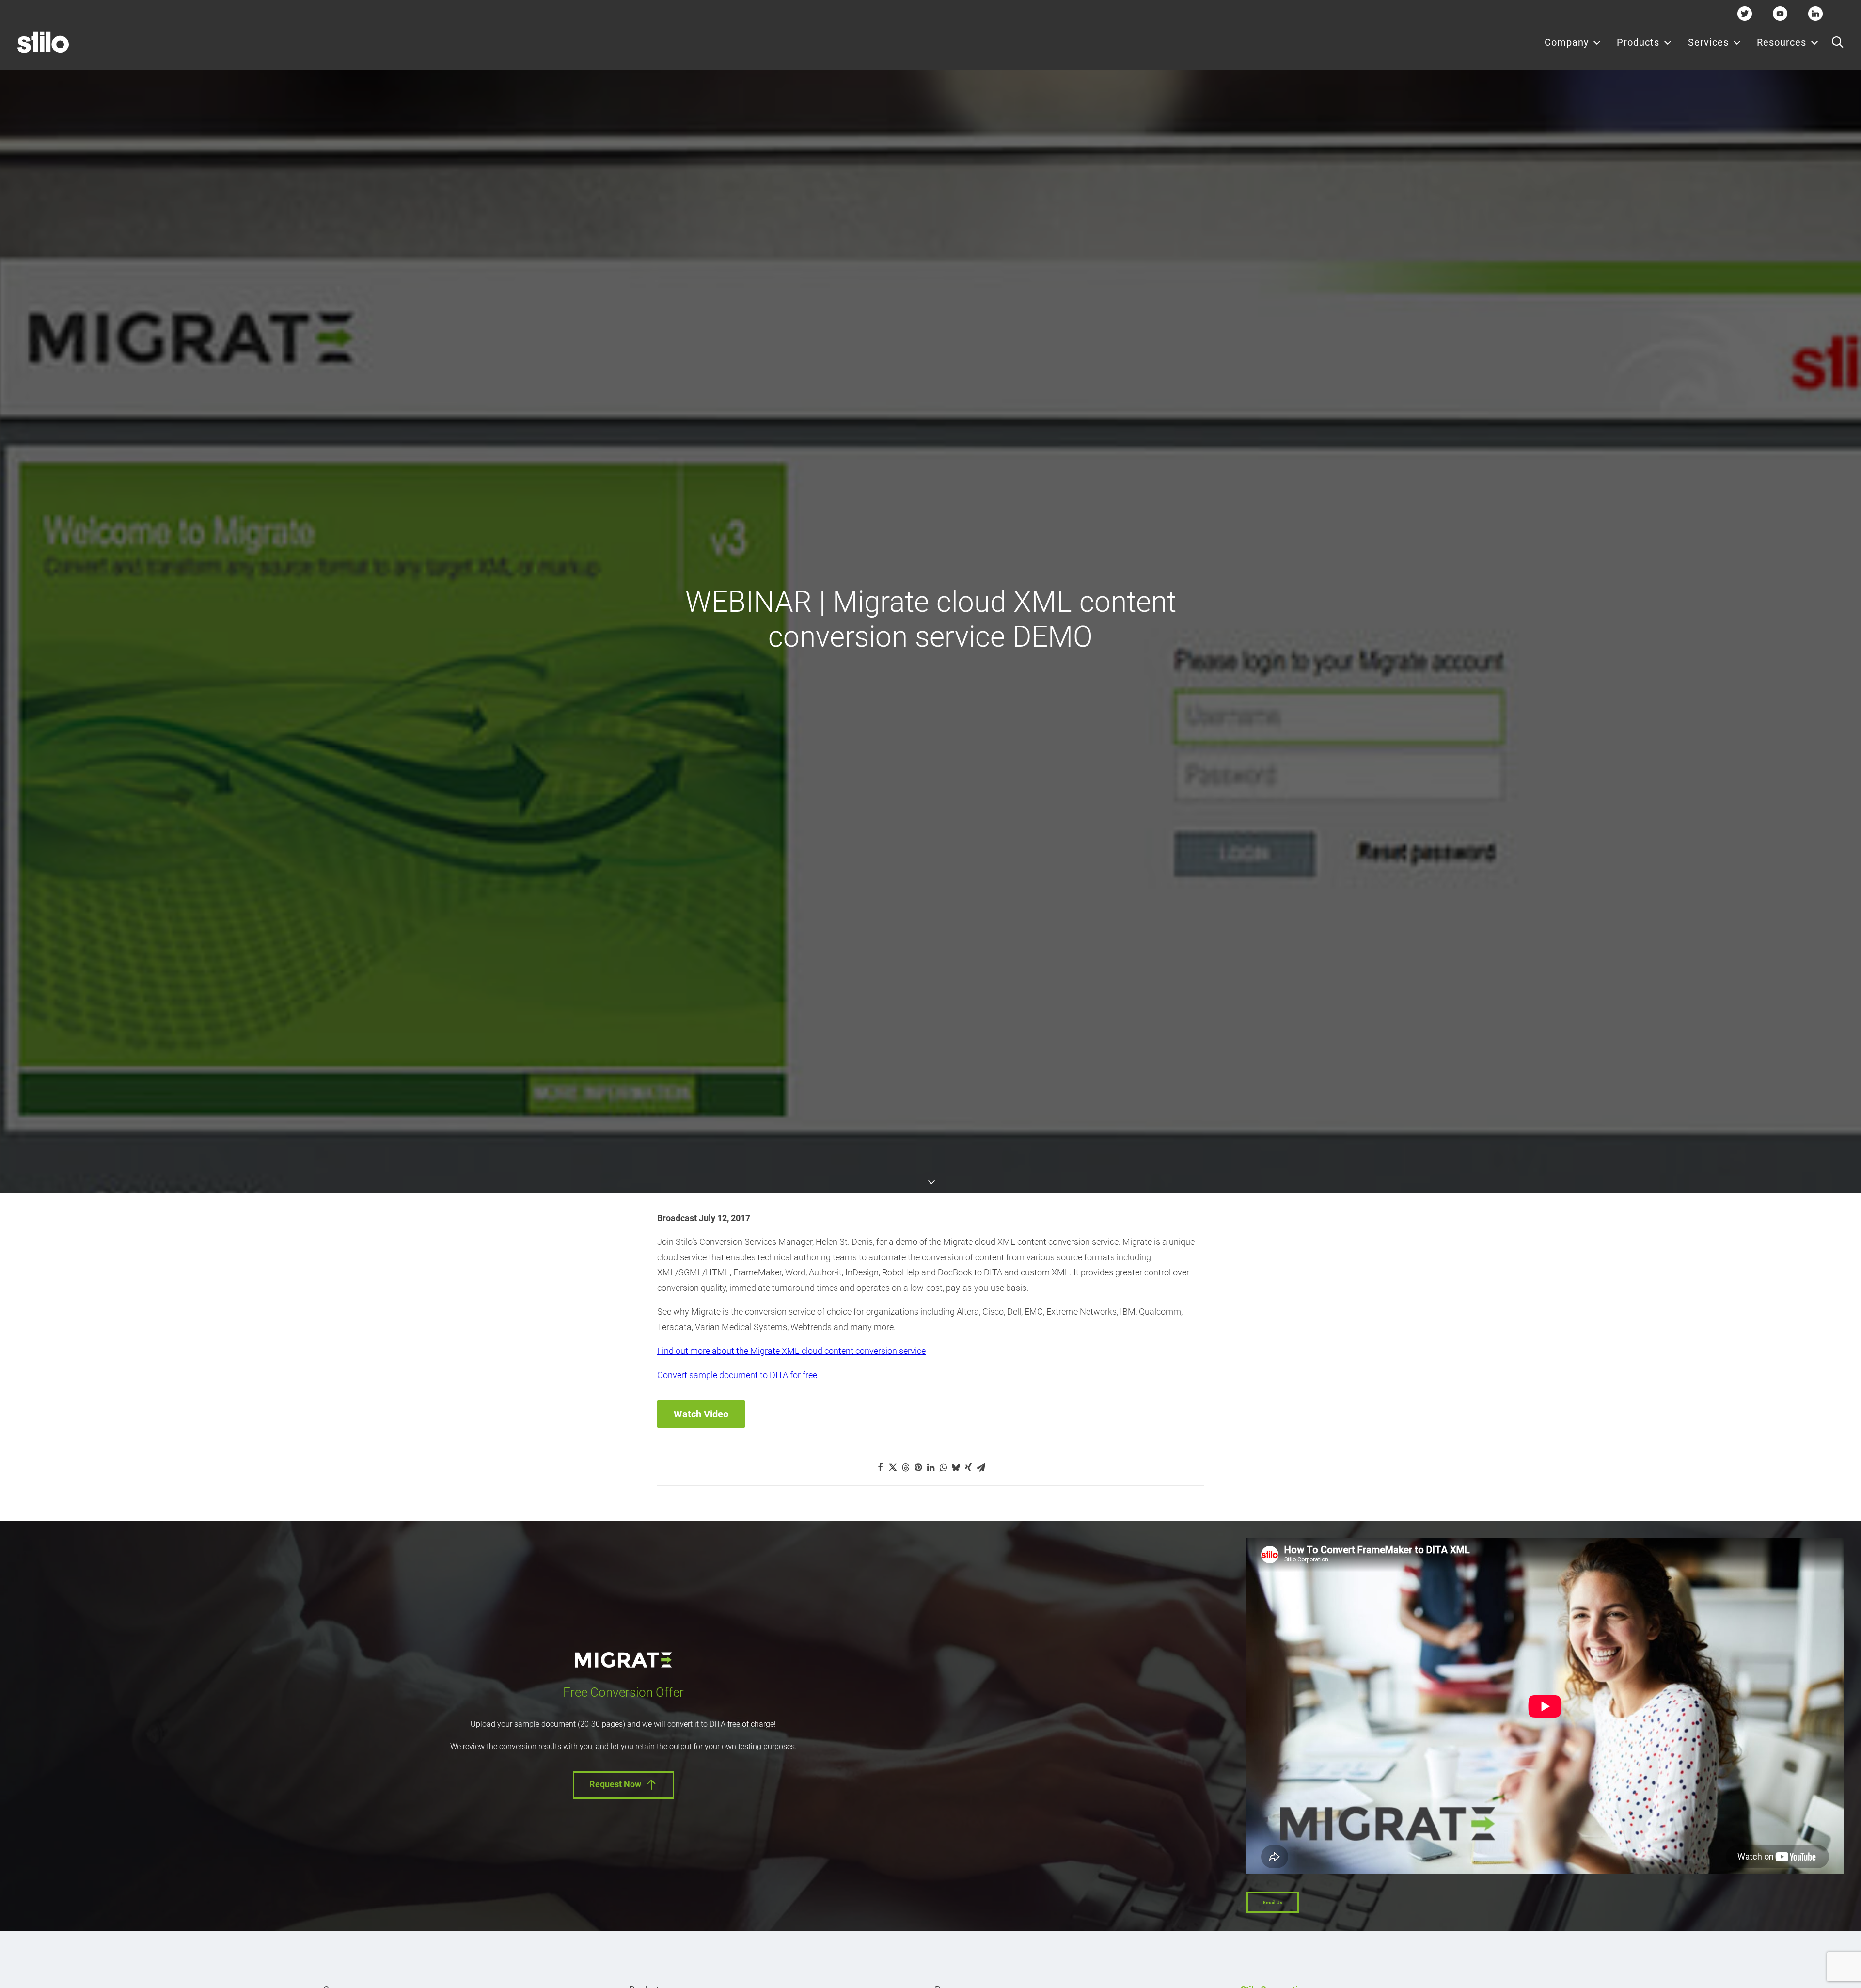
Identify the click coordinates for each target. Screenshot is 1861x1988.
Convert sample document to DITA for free (737, 1375)
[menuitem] (1573, 42)
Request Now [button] (615, 1784)
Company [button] (1567, 42)
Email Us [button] (1273, 1902)
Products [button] (1638, 42)
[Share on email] (981, 1467)
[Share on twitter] (893, 1467)
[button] (1837, 42)
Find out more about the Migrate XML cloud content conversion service (791, 1351)
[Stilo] (43, 42)
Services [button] (1708, 42)
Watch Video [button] (701, 1414)
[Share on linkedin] (930, 1467)
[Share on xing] (968, 1467)
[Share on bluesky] (956, 1467)
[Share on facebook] (880, 1467)
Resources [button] (1782, 42)
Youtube (1780, 13)
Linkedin (1815, 13)
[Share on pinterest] (918, 1467)
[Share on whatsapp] (943, 1467)
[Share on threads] (905, 1467)
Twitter (1745, 13)
